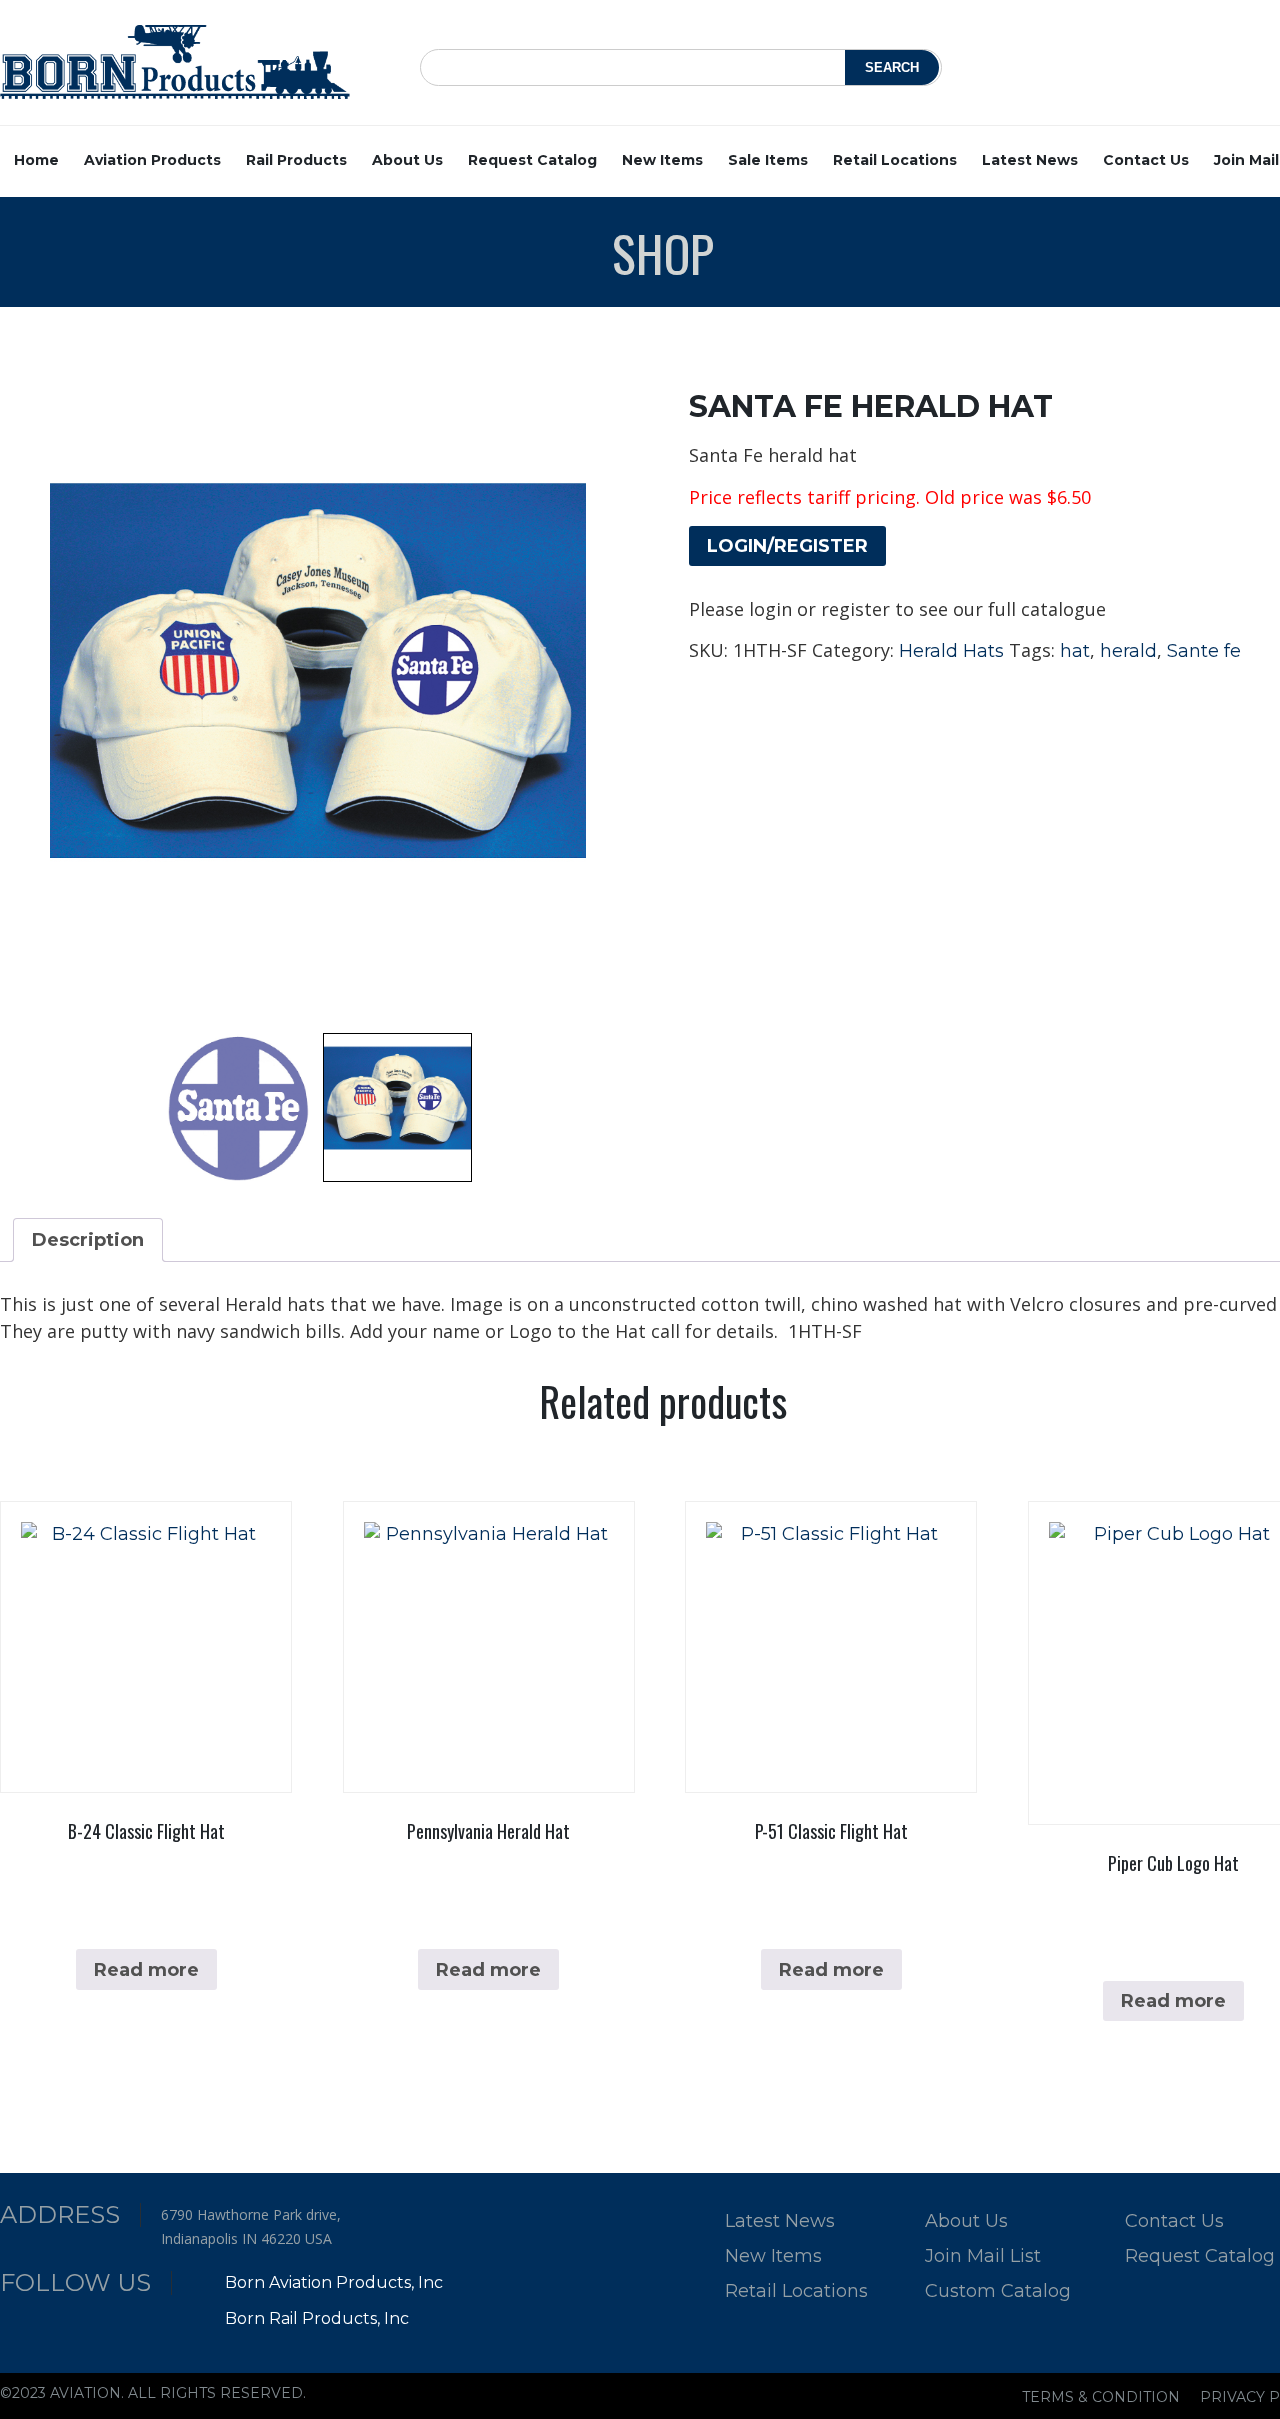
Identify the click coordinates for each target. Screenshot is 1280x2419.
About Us (407, 160)
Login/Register (787, 546)
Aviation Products (152, 160)
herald (1128, 651)
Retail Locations (895, 160)
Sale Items (768, 160)
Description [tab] (88, 1240)
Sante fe (1204, 651)
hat (1075, 651)
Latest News (1030, 160)
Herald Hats (951, 651)
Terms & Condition (1101, 2397)
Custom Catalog (998, 2291)
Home (36, 160)
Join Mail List (983, 2256)
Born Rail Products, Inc (315, 2318)
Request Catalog (532, 160)
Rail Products (296, 160)
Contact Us (1146, 160)
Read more (146, 1970)
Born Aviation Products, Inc (332, 2282)
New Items (662, 160)
